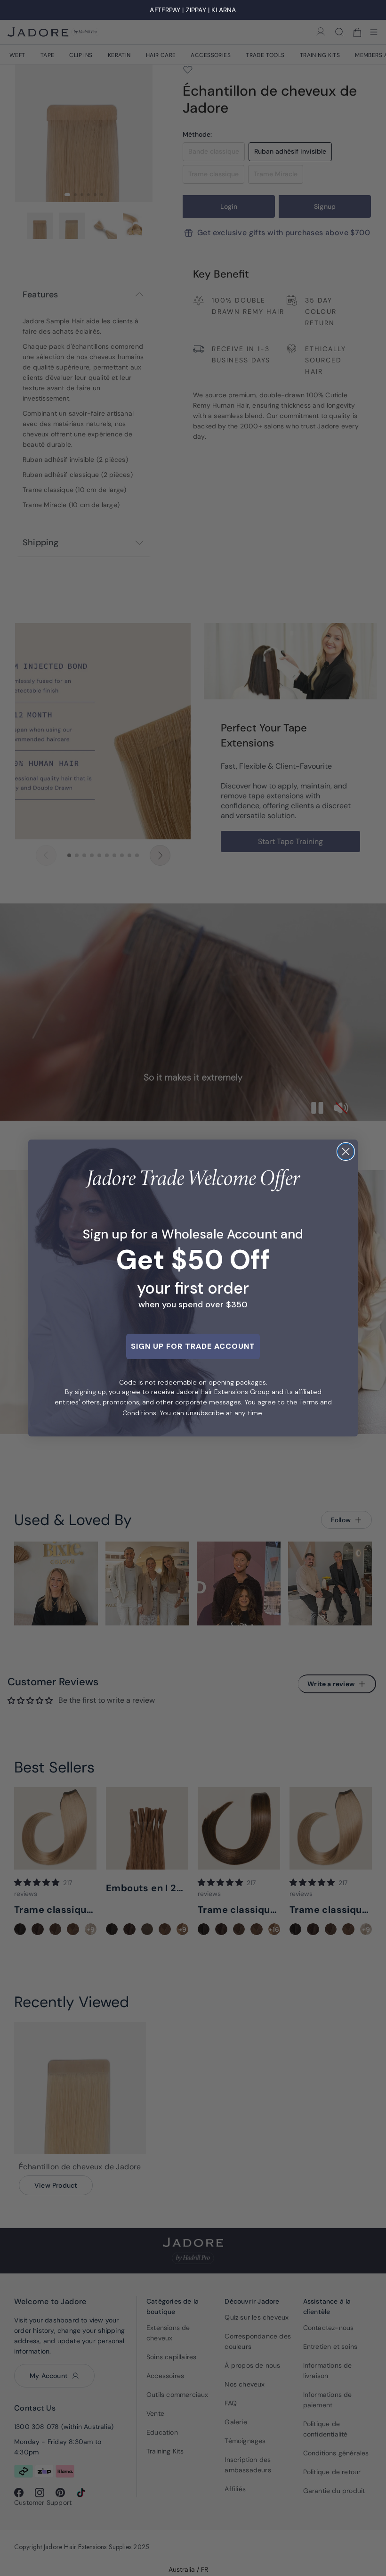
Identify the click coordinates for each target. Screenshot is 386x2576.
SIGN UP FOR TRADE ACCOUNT (193, 1346)
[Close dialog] (346, 1152)
